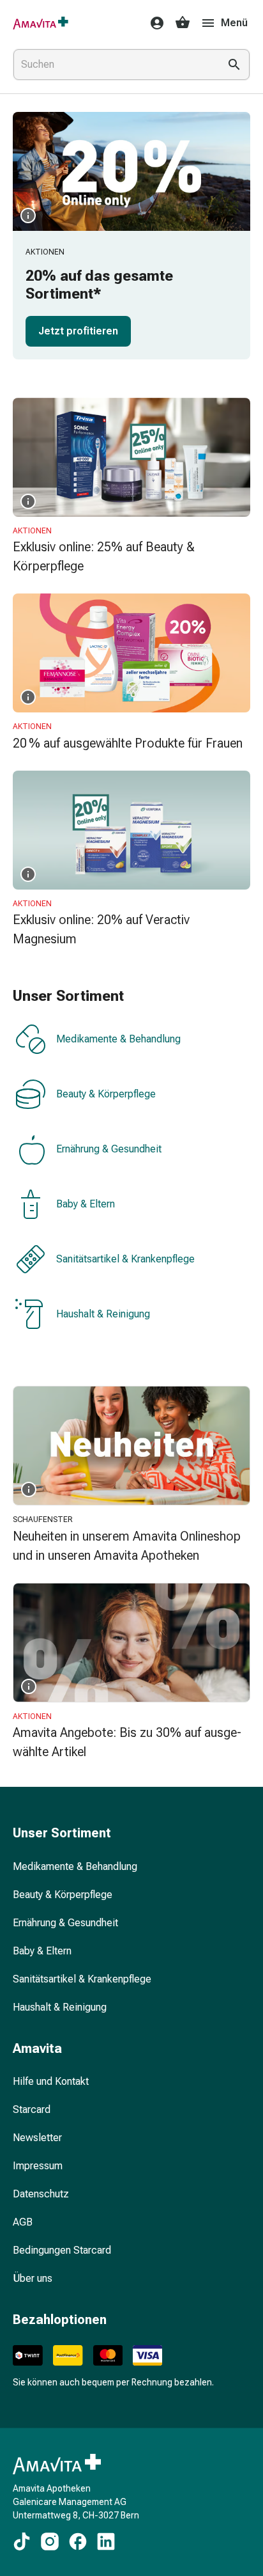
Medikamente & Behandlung (118, 1040)
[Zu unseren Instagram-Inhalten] (50, 2541)
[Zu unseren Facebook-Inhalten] (78, 2541)
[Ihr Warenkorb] (183, 23)
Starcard (32, 2109)
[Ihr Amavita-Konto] (153, 23)
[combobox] (114, 65)
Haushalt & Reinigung (103, 1315)
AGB (23, 2222)
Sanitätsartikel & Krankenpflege (125, 1260)
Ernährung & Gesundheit (109, 1150)
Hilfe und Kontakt (51, 2081)
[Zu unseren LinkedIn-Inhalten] (106, 2541)
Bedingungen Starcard (62, 2250)
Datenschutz (41, 2194)
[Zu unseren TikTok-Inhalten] (22, 2541)
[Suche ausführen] (234, 65)
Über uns (33, 2278)
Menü (234, 23)
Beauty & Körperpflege (106, 1095)
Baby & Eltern (86, 1205)
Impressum (38, 2166)
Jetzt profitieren (78, 331)
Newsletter (37, 2138)
